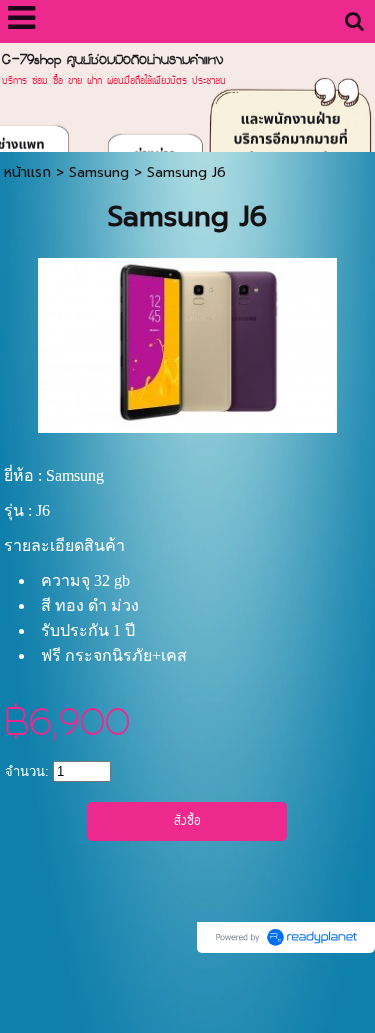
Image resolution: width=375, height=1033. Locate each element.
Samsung (99, 172)
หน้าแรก (27, 172)
